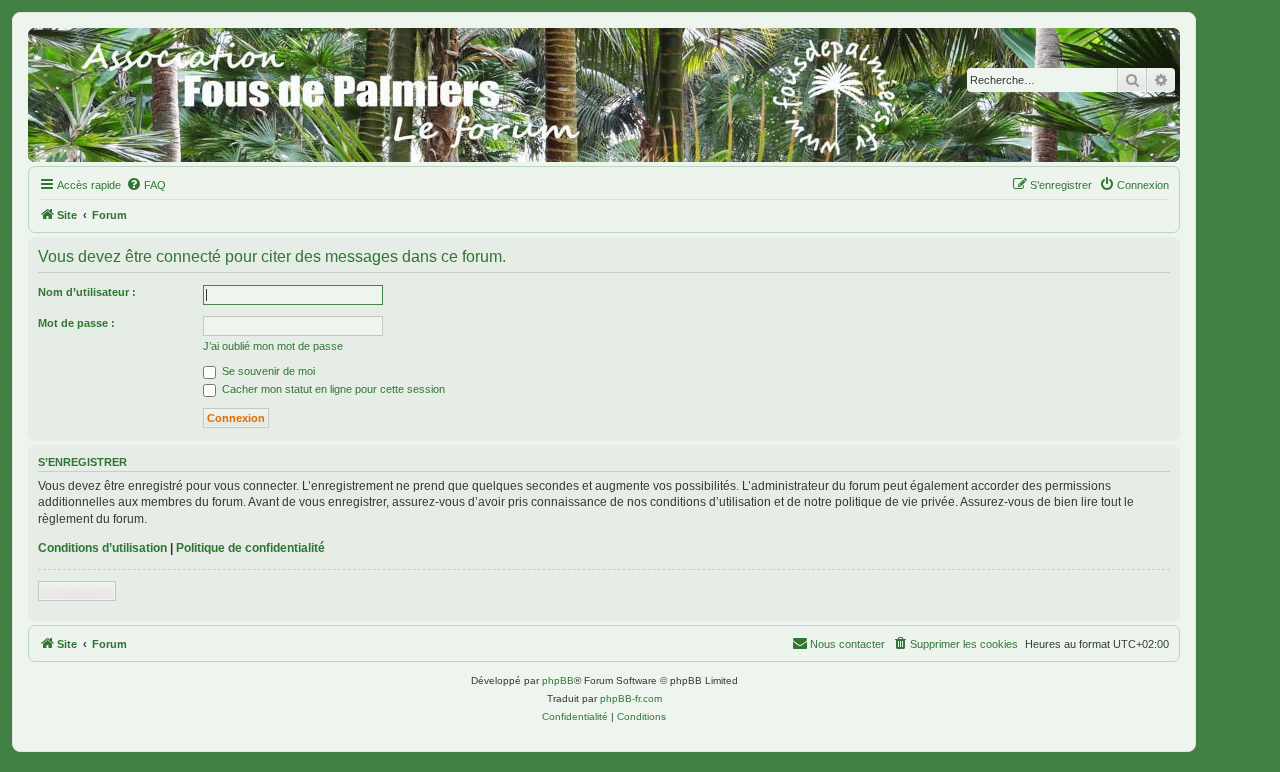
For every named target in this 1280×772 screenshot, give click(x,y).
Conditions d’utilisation (102, 548)
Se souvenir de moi (267, 371)
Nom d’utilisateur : (87, 292)
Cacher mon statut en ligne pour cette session (332, 389)
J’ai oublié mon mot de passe (273, 346)
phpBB (558, 680)
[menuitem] (146, 185)
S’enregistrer (77, 591)
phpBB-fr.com (631, 698)
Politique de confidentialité (250, 548)
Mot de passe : (76, 323)
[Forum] (604, 95)
